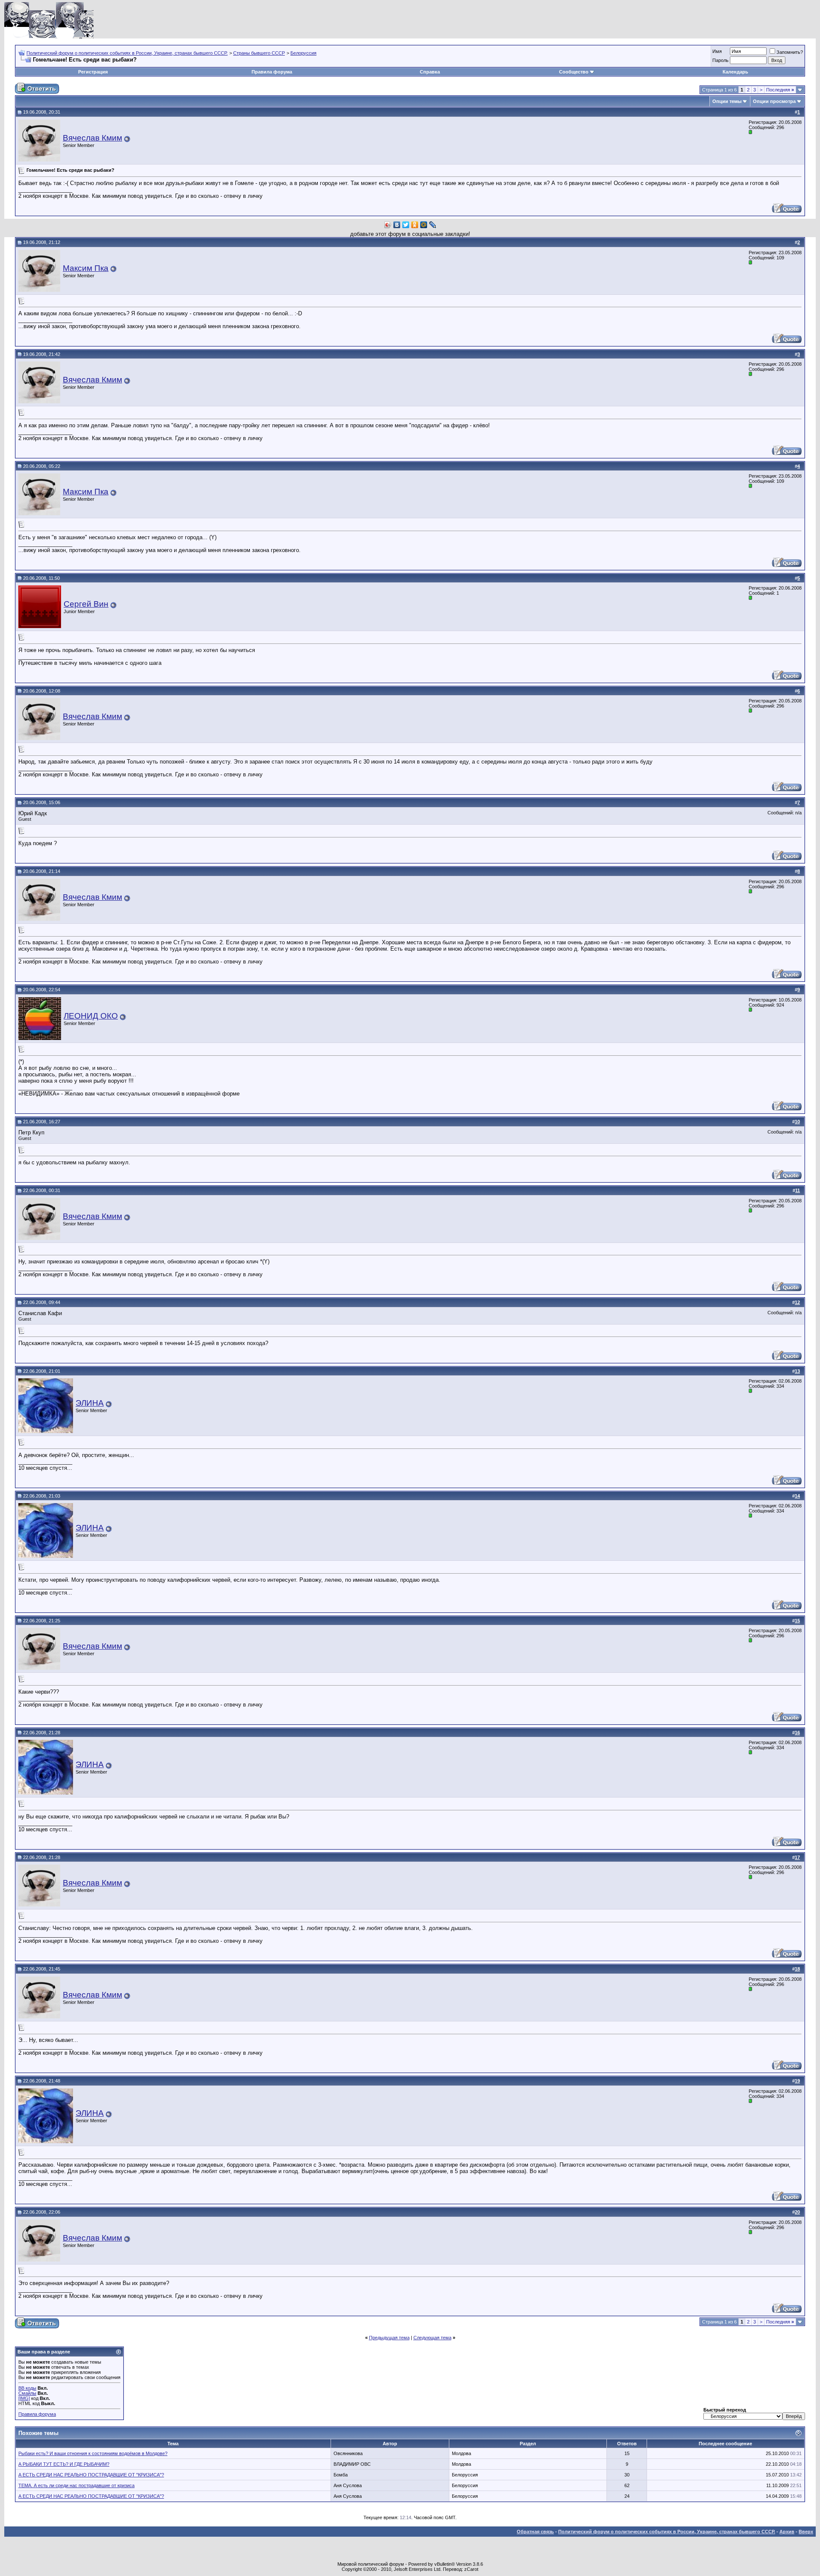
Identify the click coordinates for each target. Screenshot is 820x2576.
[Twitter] (406, 225)
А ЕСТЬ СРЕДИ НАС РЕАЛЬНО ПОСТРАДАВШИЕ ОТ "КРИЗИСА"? (91, 2475)
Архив (787, 2532)
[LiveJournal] (433, 225)
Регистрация (93, 72)
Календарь (735, 72)
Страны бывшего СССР (259, 53)
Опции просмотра (774, 101)
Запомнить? (790, 52)
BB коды (27, 2388)
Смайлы (27, 2393)
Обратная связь (535, 2532)
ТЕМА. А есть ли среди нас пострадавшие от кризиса (76, 2485)
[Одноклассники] (415, 225)
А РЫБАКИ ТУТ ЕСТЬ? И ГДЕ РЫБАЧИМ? (64, 2464)
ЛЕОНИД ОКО (91, 1016)
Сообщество (574, 72)
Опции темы (727, 101)
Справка (430, 72)
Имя (717, 51)
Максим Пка (86, 268)
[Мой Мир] (424, 225)
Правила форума (272, 72)
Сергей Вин (86, 604)
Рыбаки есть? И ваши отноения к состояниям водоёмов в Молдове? (93, 2453)
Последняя (780, 90)
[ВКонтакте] (397, 225)
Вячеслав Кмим (92, 138)
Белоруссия (303, 53)
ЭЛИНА (90, 1403)
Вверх (806, 2532)
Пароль (720, 60)
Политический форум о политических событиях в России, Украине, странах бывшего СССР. (127, 53)
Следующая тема (432, 2338)
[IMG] (24, 2398)
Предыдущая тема (389, 2338)
